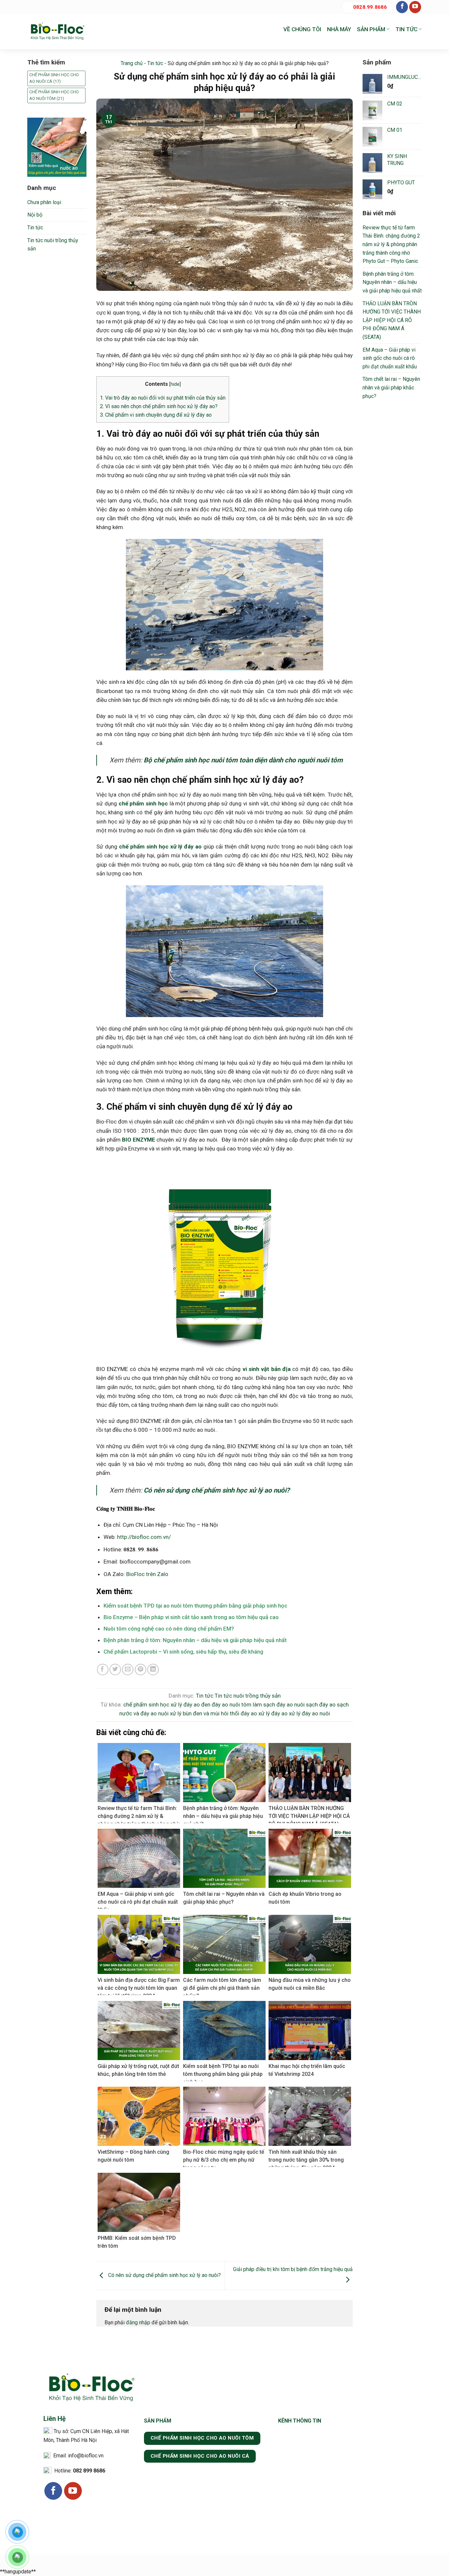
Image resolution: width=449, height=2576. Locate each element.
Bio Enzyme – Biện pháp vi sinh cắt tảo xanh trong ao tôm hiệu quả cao (191, 1617)
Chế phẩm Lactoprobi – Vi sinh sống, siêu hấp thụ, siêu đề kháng (183, 1652)
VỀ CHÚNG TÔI (302, 29)
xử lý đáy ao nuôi (309, 1713)
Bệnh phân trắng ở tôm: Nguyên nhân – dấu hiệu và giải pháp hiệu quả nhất (195, 1640)
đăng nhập (138, 2322)
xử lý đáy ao (273, 1713)
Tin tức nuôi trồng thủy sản (53, 245)
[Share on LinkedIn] (153, 1670)
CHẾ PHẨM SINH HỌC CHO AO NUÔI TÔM (54, 95)
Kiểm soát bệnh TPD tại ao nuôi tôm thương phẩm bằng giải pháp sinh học (195, 1606)
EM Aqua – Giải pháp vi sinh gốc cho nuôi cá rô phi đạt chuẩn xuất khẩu (390, 358)
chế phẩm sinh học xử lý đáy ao (162, 1705)
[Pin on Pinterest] (141, 1670)
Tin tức (35, 228)
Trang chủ (132, 63)
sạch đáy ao (321, 1705)
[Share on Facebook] (103, 1670)
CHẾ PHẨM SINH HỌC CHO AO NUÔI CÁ (54, 78)
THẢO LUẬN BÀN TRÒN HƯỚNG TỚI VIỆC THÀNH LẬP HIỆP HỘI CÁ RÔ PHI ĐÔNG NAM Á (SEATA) (392, 320)
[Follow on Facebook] (402, 7)
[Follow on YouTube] (415, 7)
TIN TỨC (406, 29)
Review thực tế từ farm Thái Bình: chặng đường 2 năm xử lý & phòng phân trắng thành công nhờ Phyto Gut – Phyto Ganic (391, 244)
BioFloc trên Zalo (147, 1574)
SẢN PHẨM (371, 29)
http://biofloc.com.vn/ (144, 1537)
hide (175, 384)
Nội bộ (35, 215)
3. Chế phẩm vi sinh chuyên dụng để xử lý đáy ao (156, 415)
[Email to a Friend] (128, 1670)
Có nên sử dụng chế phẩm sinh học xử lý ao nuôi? (164, 2275)
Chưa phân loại (44, 202)
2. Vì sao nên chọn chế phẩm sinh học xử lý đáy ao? (159, 406)
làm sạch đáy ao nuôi (279, 1705)
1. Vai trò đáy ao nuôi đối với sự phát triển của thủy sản (163, 398)
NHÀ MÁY (339, 29)
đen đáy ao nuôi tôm (226, 1705)
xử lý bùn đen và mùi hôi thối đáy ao (213, 1713)
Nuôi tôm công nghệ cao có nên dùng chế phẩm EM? (169, 1629)
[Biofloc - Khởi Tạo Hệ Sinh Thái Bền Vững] (57, 32)
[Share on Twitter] (115, 1670)
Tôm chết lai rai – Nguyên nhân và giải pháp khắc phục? (391, 387)
